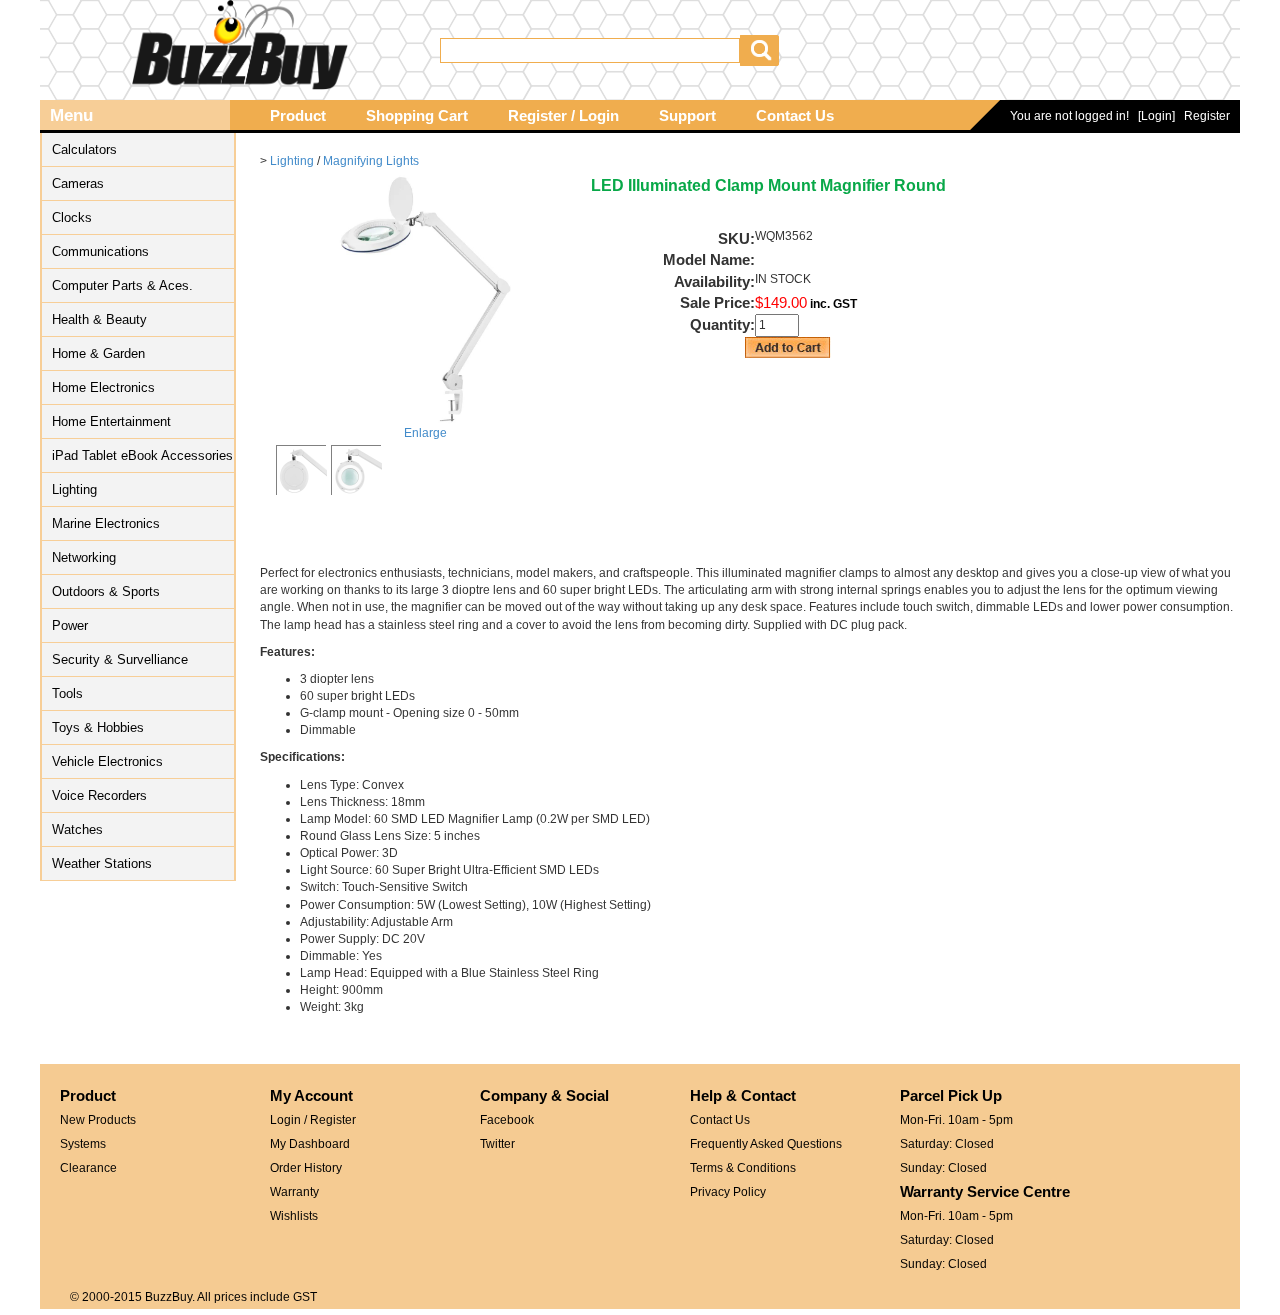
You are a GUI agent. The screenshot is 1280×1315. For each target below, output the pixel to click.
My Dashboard (310, 1144)
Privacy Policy (728, 1192)
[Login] (1156, 116)
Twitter (497, 1144)
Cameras (78, 183)
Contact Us (795, 116)
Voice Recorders (99, 795)
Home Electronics (103, 387)
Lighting (74, 489)
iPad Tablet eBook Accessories (142, 455)
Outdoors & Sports (106, 591)
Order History (306, 1168)
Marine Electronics (106, 523)
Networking (84, 557)
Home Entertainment (111, 421)
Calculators (84, 149)
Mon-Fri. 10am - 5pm (956, 1120)
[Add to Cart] (788, 347)
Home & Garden (98, 353)
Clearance (88, 1168)
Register (1207, 116)
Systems (83, 1144)
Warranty (294, 1192)
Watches (77, 829)
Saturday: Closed (947, 1144)
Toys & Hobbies (98, 727)
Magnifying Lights (371, 161)
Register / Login (563, 116)
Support (687, 116)
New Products (98, 1120)
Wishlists (294, 1216)
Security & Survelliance (120, 659)
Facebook (507, 1120)
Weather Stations (102, 863)
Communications (100, 251)
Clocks (72, 217)
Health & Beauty (99, 319)
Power (70, 625)
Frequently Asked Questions (766, 1144)
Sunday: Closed (943, 1168)
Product (298, 116)
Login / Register (313, 1120)
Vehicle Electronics (107, 761)
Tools (67, 693)
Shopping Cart (417, 116)
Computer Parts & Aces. (122, 285)
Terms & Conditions (743, 1168)
